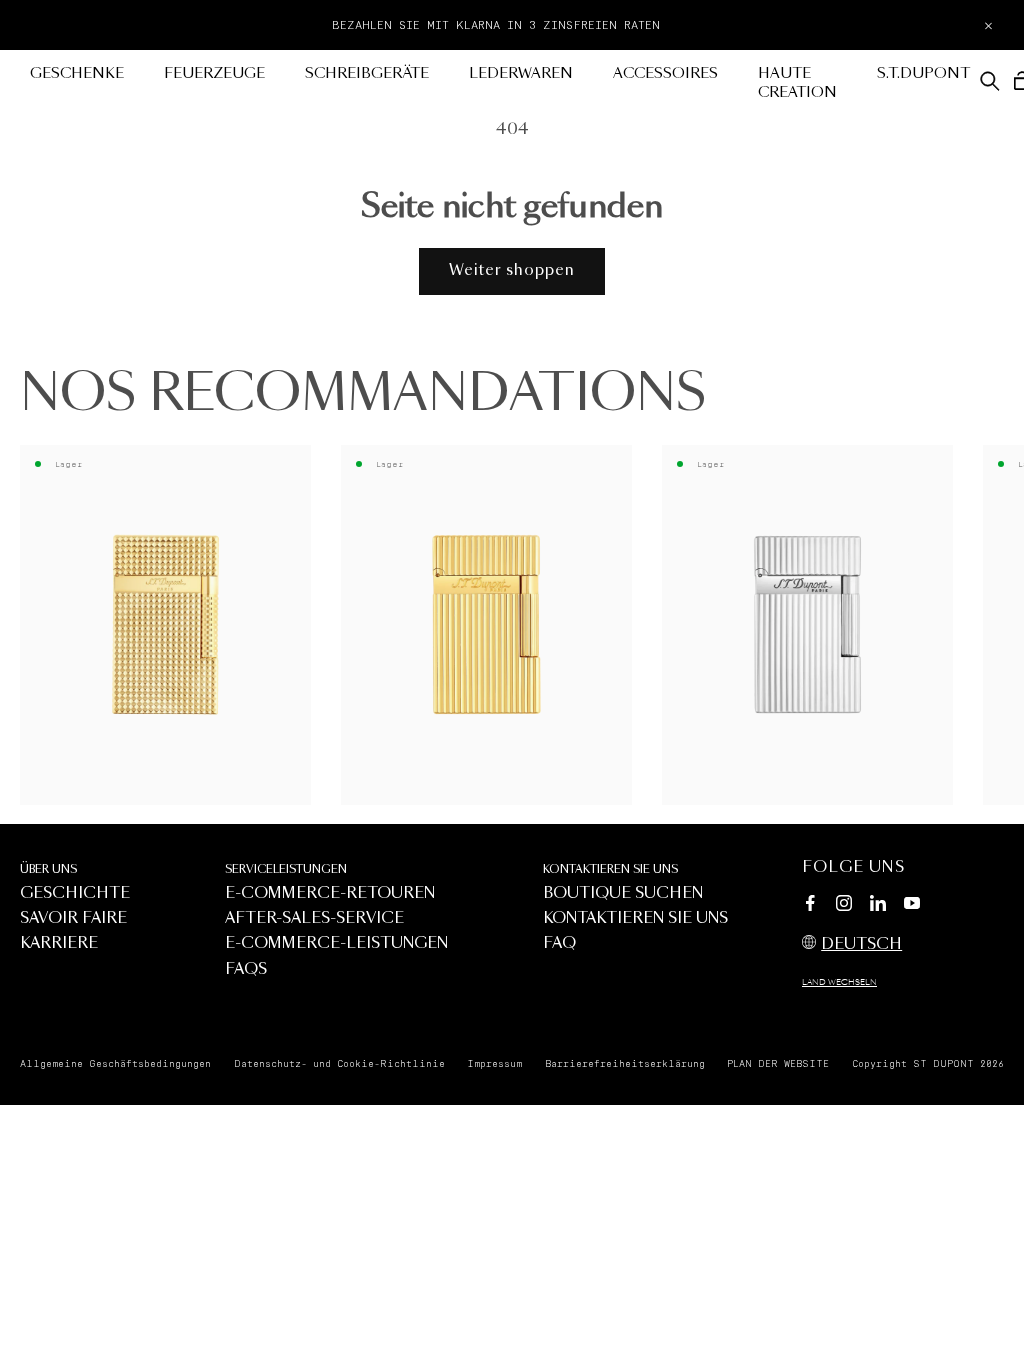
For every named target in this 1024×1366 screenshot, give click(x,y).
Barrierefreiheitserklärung (625, 1064)
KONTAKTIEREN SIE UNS (610, 869)
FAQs (246, 969)
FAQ (559, 943)
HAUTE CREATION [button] (797, 83)
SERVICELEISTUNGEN (286, 869)
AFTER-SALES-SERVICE (314, 918)
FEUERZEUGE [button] (214, 74)
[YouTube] (912, 904)
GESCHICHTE (75, 893)
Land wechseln (839, 983)
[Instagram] (844, 906)
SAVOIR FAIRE (73, 918)
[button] (990, 81)
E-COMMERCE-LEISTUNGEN (336, 943)
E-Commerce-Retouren (330, 893)
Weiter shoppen (512, 270)
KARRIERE (59, 943)
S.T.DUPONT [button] (923, 74)
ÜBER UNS (48, 869)
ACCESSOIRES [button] (665, 74)
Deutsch (861, 944)
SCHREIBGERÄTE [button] (367, 74)
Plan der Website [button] (778, 1064)
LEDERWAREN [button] (521, 74)
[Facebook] (810, 906)
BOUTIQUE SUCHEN (623, 893)
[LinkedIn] (878, 906)
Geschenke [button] (77, 74)
